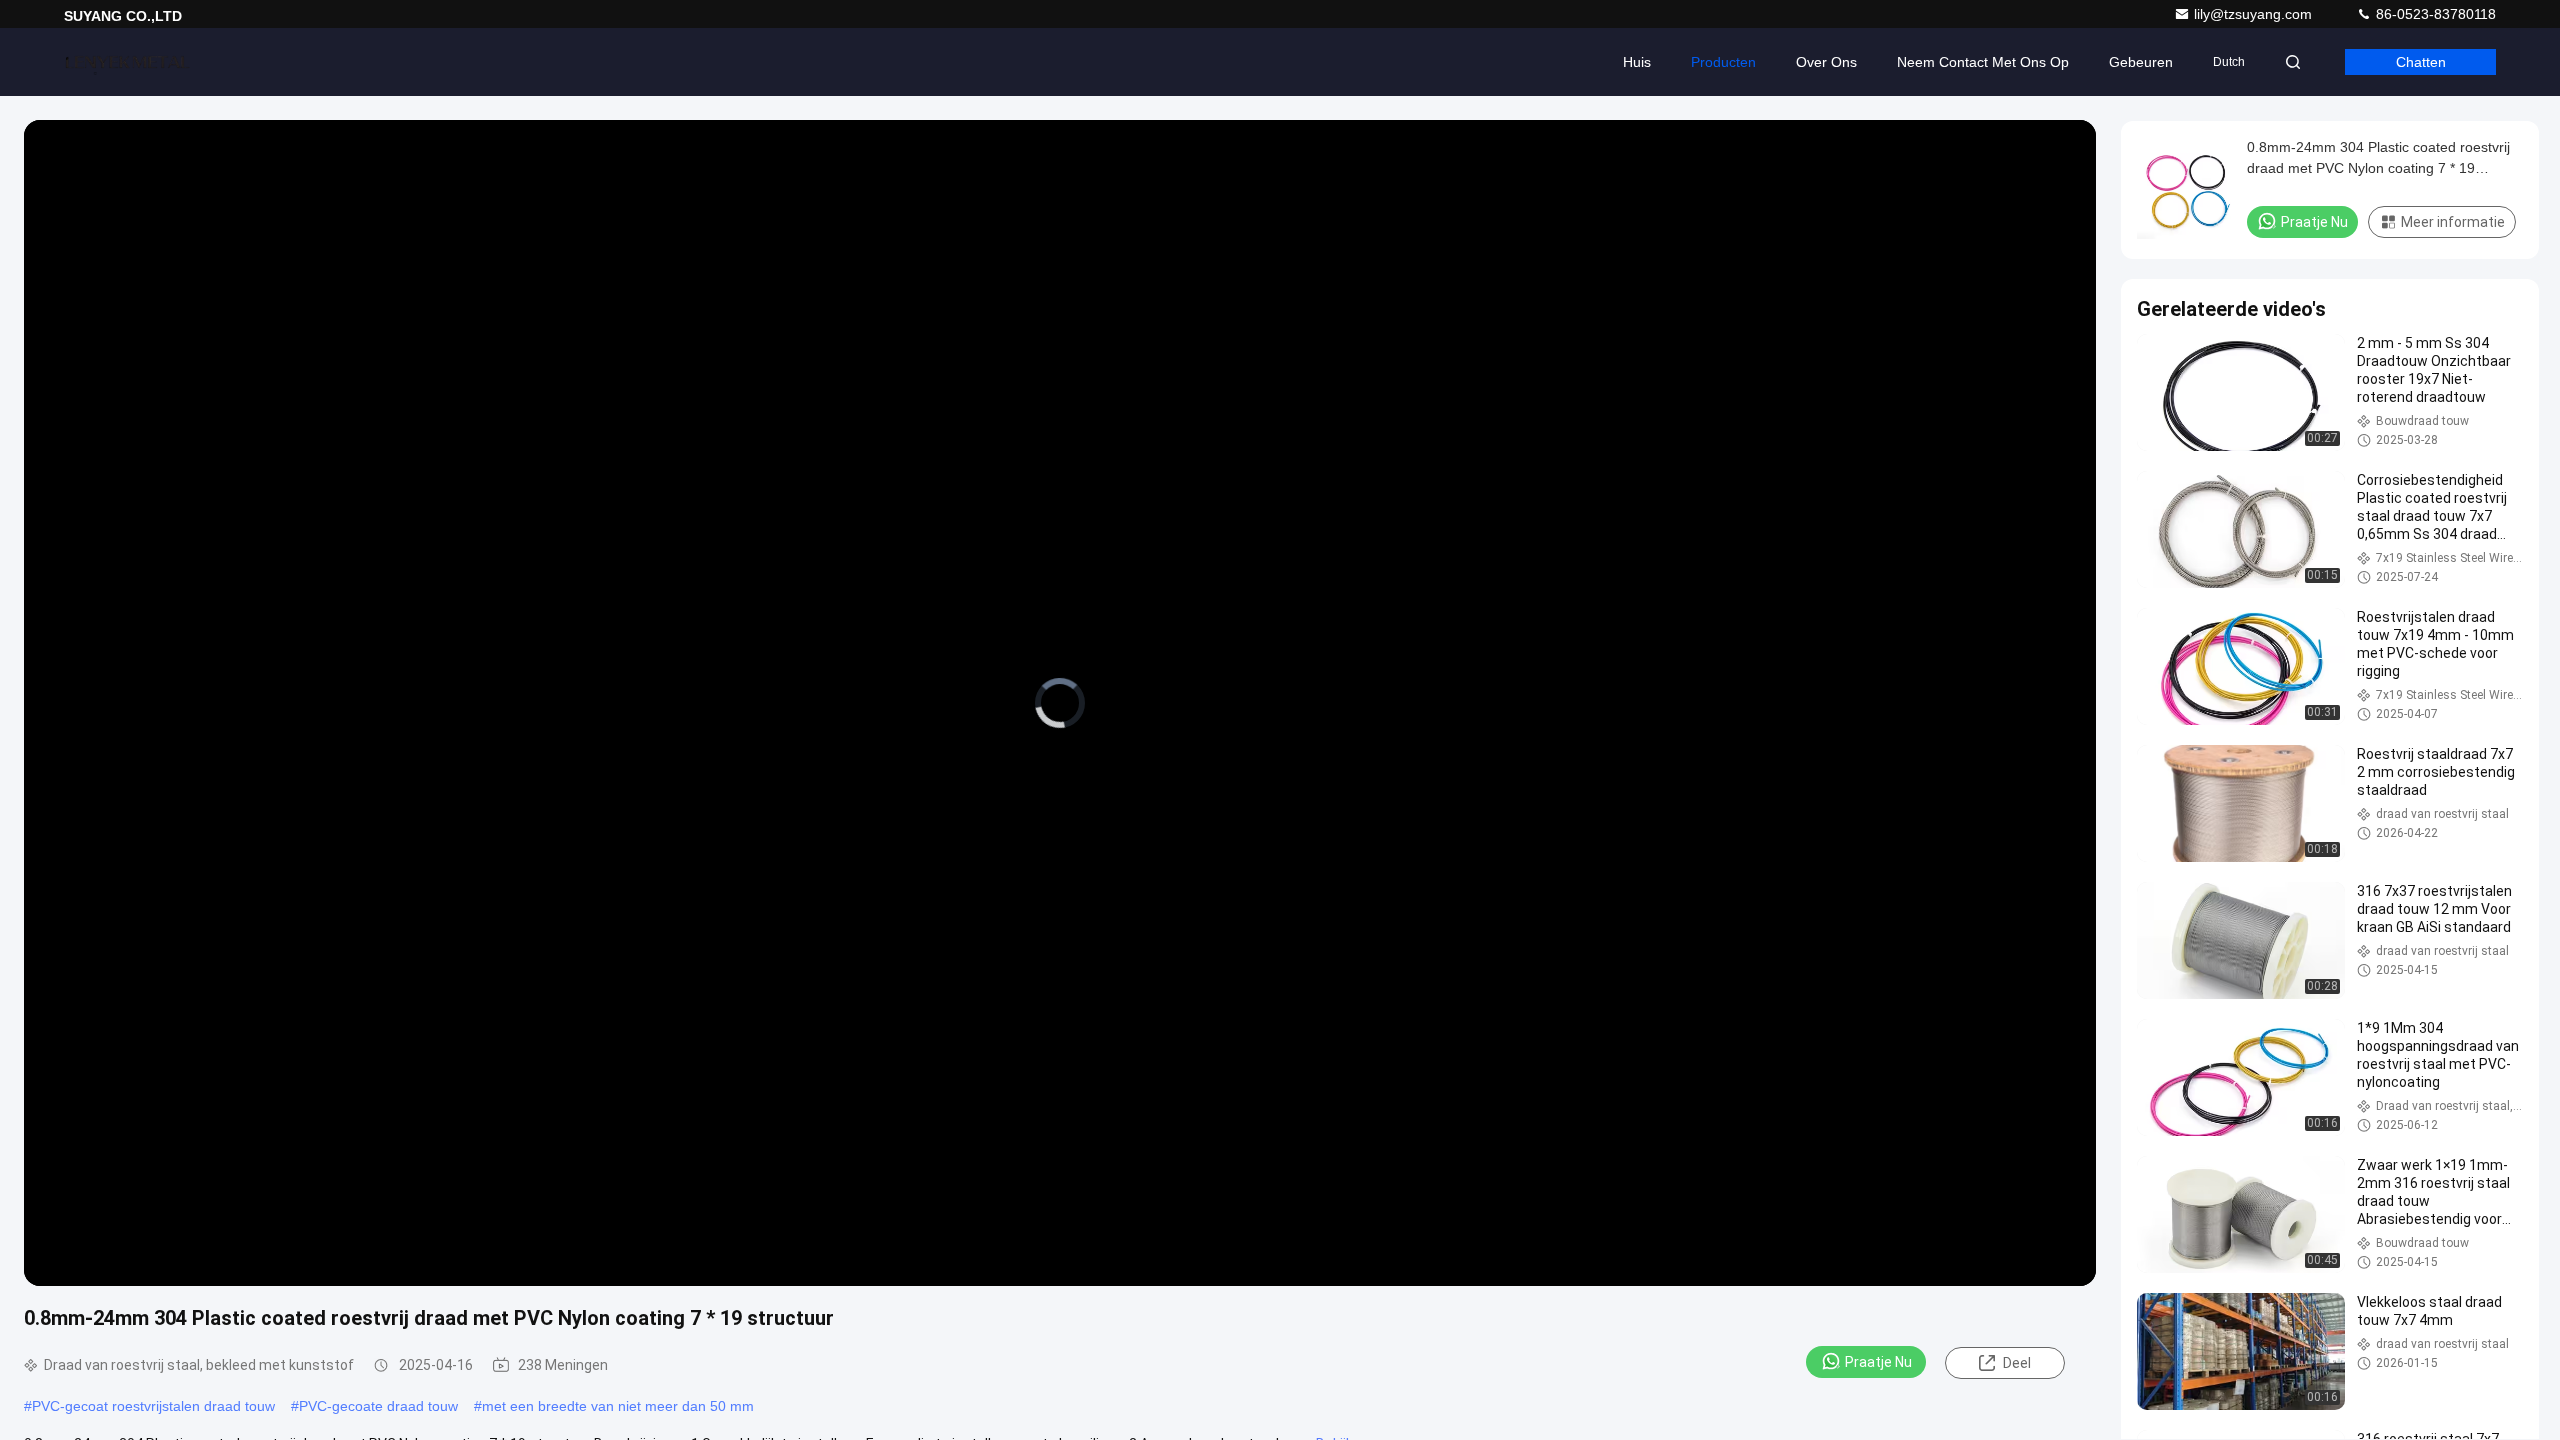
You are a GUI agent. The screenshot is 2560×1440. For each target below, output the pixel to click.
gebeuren (2141, 62)
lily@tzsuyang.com (2255, 14)
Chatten (2421, 62)
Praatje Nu (1878, 1362)
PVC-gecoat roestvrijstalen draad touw (153, 1406)
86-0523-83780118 (2434, 14)
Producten (1723, 62)
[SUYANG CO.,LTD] (127, 62)
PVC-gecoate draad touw (378, 1406)
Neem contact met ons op (1983, 62)
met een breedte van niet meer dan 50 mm (618, 1406)
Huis (1637, 62)
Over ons (1826, 62)
